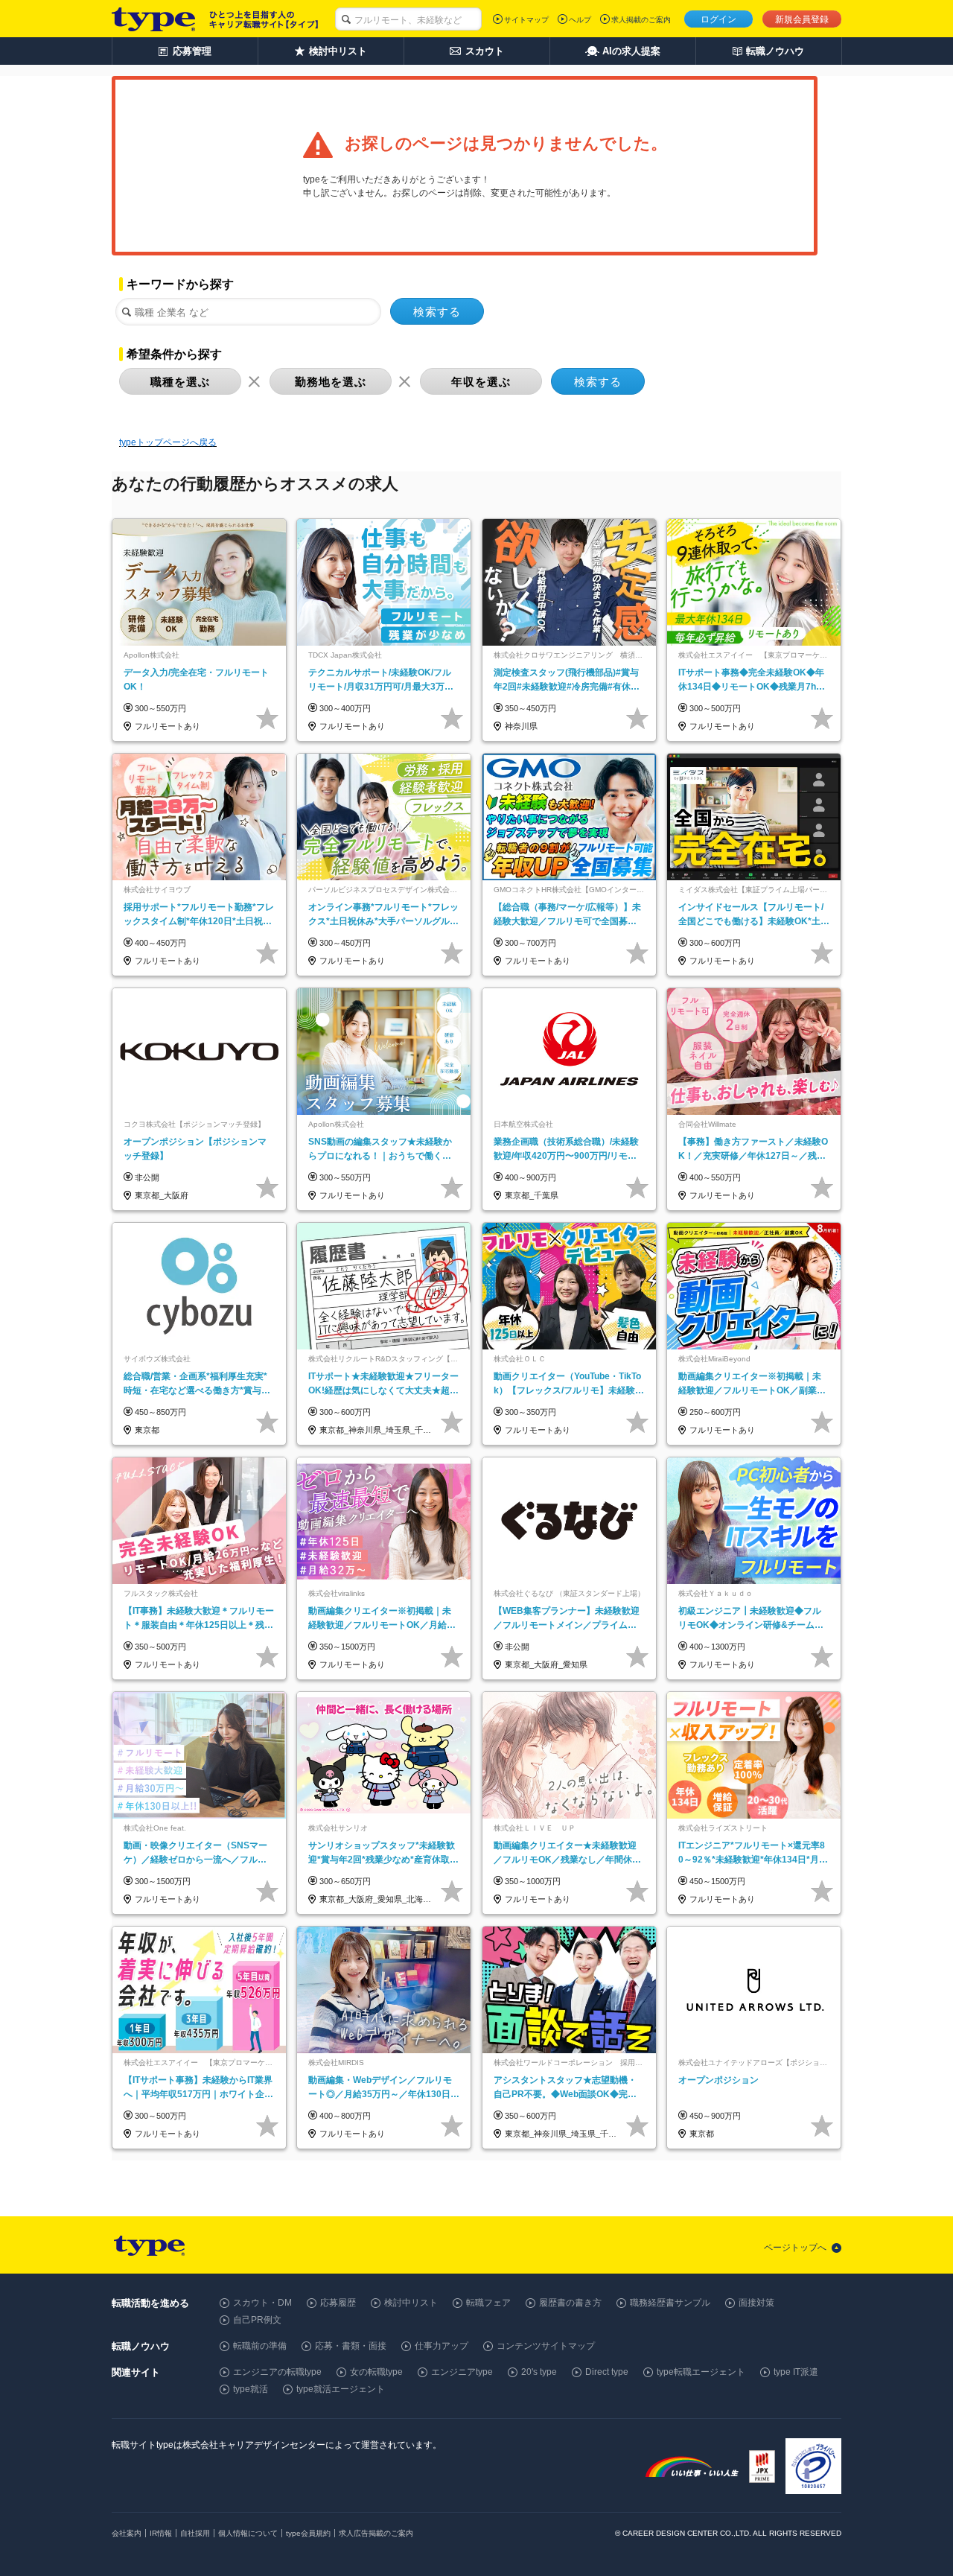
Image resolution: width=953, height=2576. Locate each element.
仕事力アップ (442, 2346)
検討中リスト (411, 2303)
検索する (437, 312)
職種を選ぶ (180, 382)
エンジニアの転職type (277, 2372)
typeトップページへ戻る (168, 442)
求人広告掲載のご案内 (376, 2533)
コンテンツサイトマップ (546, 2346)
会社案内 (127, 2533)
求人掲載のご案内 (641, 20)
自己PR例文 (257, 2320)
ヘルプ (580, 20)
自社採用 (195, 2533)
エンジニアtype (462, 2372)
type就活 (251, 2389)
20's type (539, 2372)
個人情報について (248, 2533)
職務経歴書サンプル (670, 2303)
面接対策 (756, 2303)
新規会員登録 (802, 19)
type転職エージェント (701, 2372)
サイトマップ (526, 20)
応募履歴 (338, 2303)
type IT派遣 (796, 2372)
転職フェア (488, 2303)
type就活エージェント (341, 2389)
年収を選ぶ (481, 382)
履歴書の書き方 (570, 2303)
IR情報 (161, 2533)
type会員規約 (308, 2533)
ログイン (718, 19)
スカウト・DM (262, 2303)
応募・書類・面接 (351, 2346)
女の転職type (376, 2372)
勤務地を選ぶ (331, 382)
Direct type (607, 2372)
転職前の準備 (260, 2346)
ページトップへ (795, 2248)
